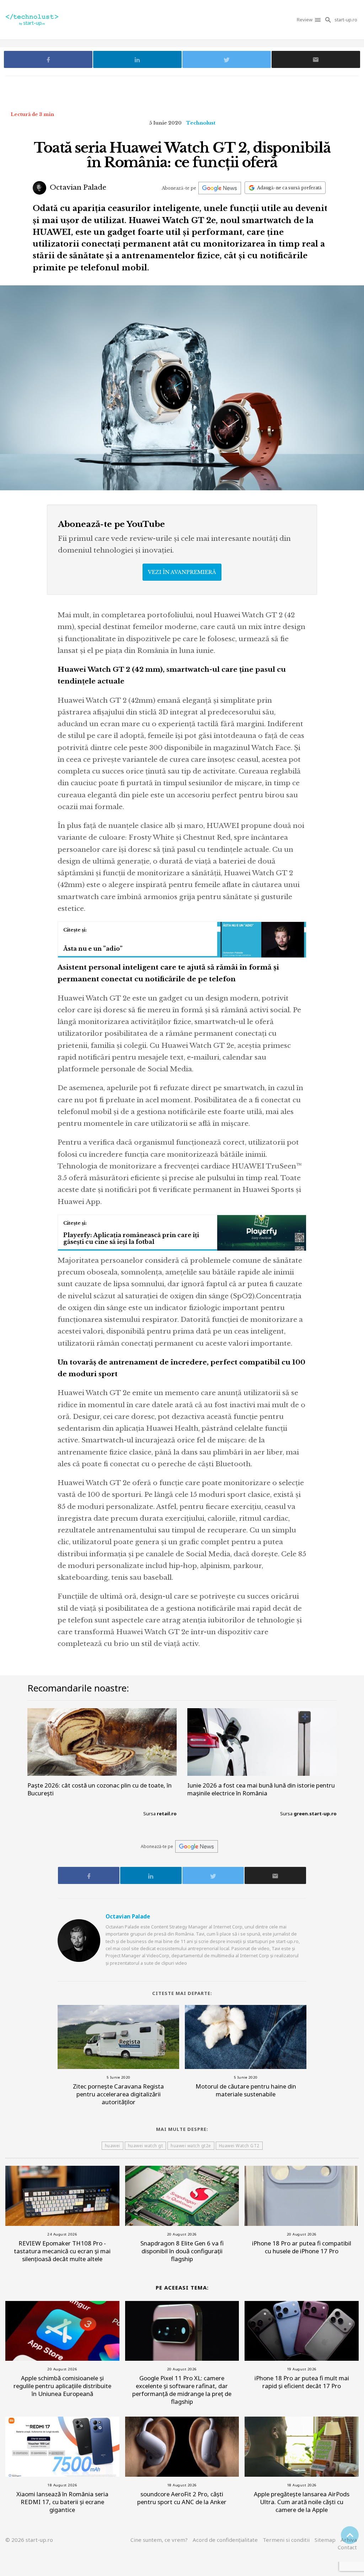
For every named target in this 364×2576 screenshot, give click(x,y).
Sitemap (325, 2540)
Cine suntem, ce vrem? (159, 2540)
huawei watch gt (146, 2146)
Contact (347, 2547)
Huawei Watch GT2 (239, 2146)
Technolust (201, 123)
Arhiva (349, 2540)
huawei (113, 2146)
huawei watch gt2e (191, 2146)
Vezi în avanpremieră (182, 572)
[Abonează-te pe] (220, 188)
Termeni (286, 2540)
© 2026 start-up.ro (29, 2540)
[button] (318, 20)
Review (305, 20)
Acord (225, 2540)
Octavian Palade (77, 187)
